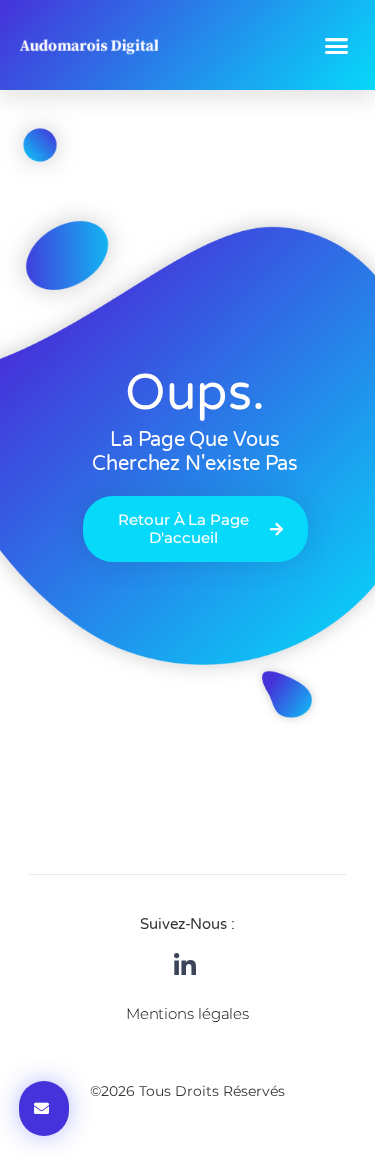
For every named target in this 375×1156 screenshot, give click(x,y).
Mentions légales (187, 1013)
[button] (336, 45)
